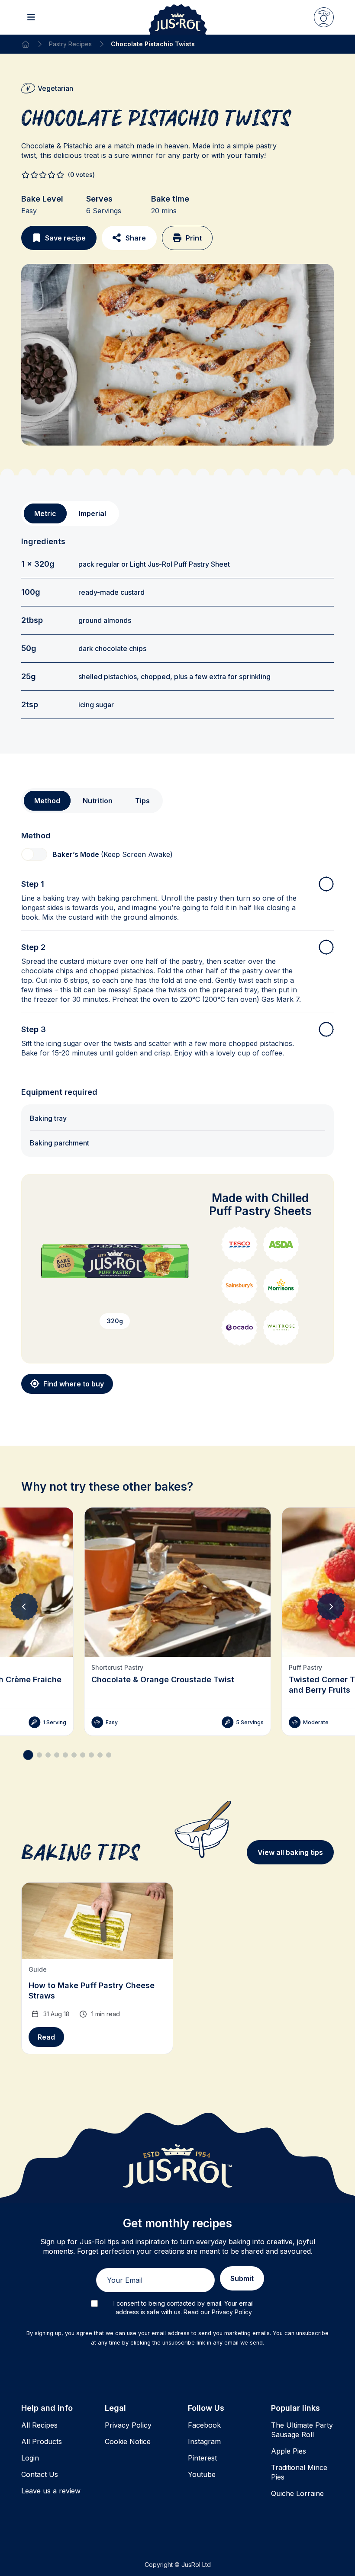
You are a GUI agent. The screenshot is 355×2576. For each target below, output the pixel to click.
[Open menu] (31, 17)
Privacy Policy (128, 2425)
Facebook (204, 2425)
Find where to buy (74, 1384)
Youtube (202, 2474)
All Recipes (39, 2425)
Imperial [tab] (92, 513)
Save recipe (65, 238)
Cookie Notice (128, 2441)
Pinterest (202, 2458)
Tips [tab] (142, 801)
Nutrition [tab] (98, 801)
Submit (242, 2278)
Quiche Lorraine (297, 2493)
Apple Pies (289, 2451)
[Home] (26, 44)
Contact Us (40, 2474)
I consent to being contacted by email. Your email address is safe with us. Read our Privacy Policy (184, 2308)
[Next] (331, 1607)
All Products (42, 2441)
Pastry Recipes (70, 44)
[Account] (324, 17)
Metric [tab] (45, 513)
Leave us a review (51, 2491)
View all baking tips (290, 1852)
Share (136, 238)
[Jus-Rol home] (178, 17)
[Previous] (24, 1607)
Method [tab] (47, 801)
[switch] (34, 854)
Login (30, 2458)
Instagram (204, 2441)
